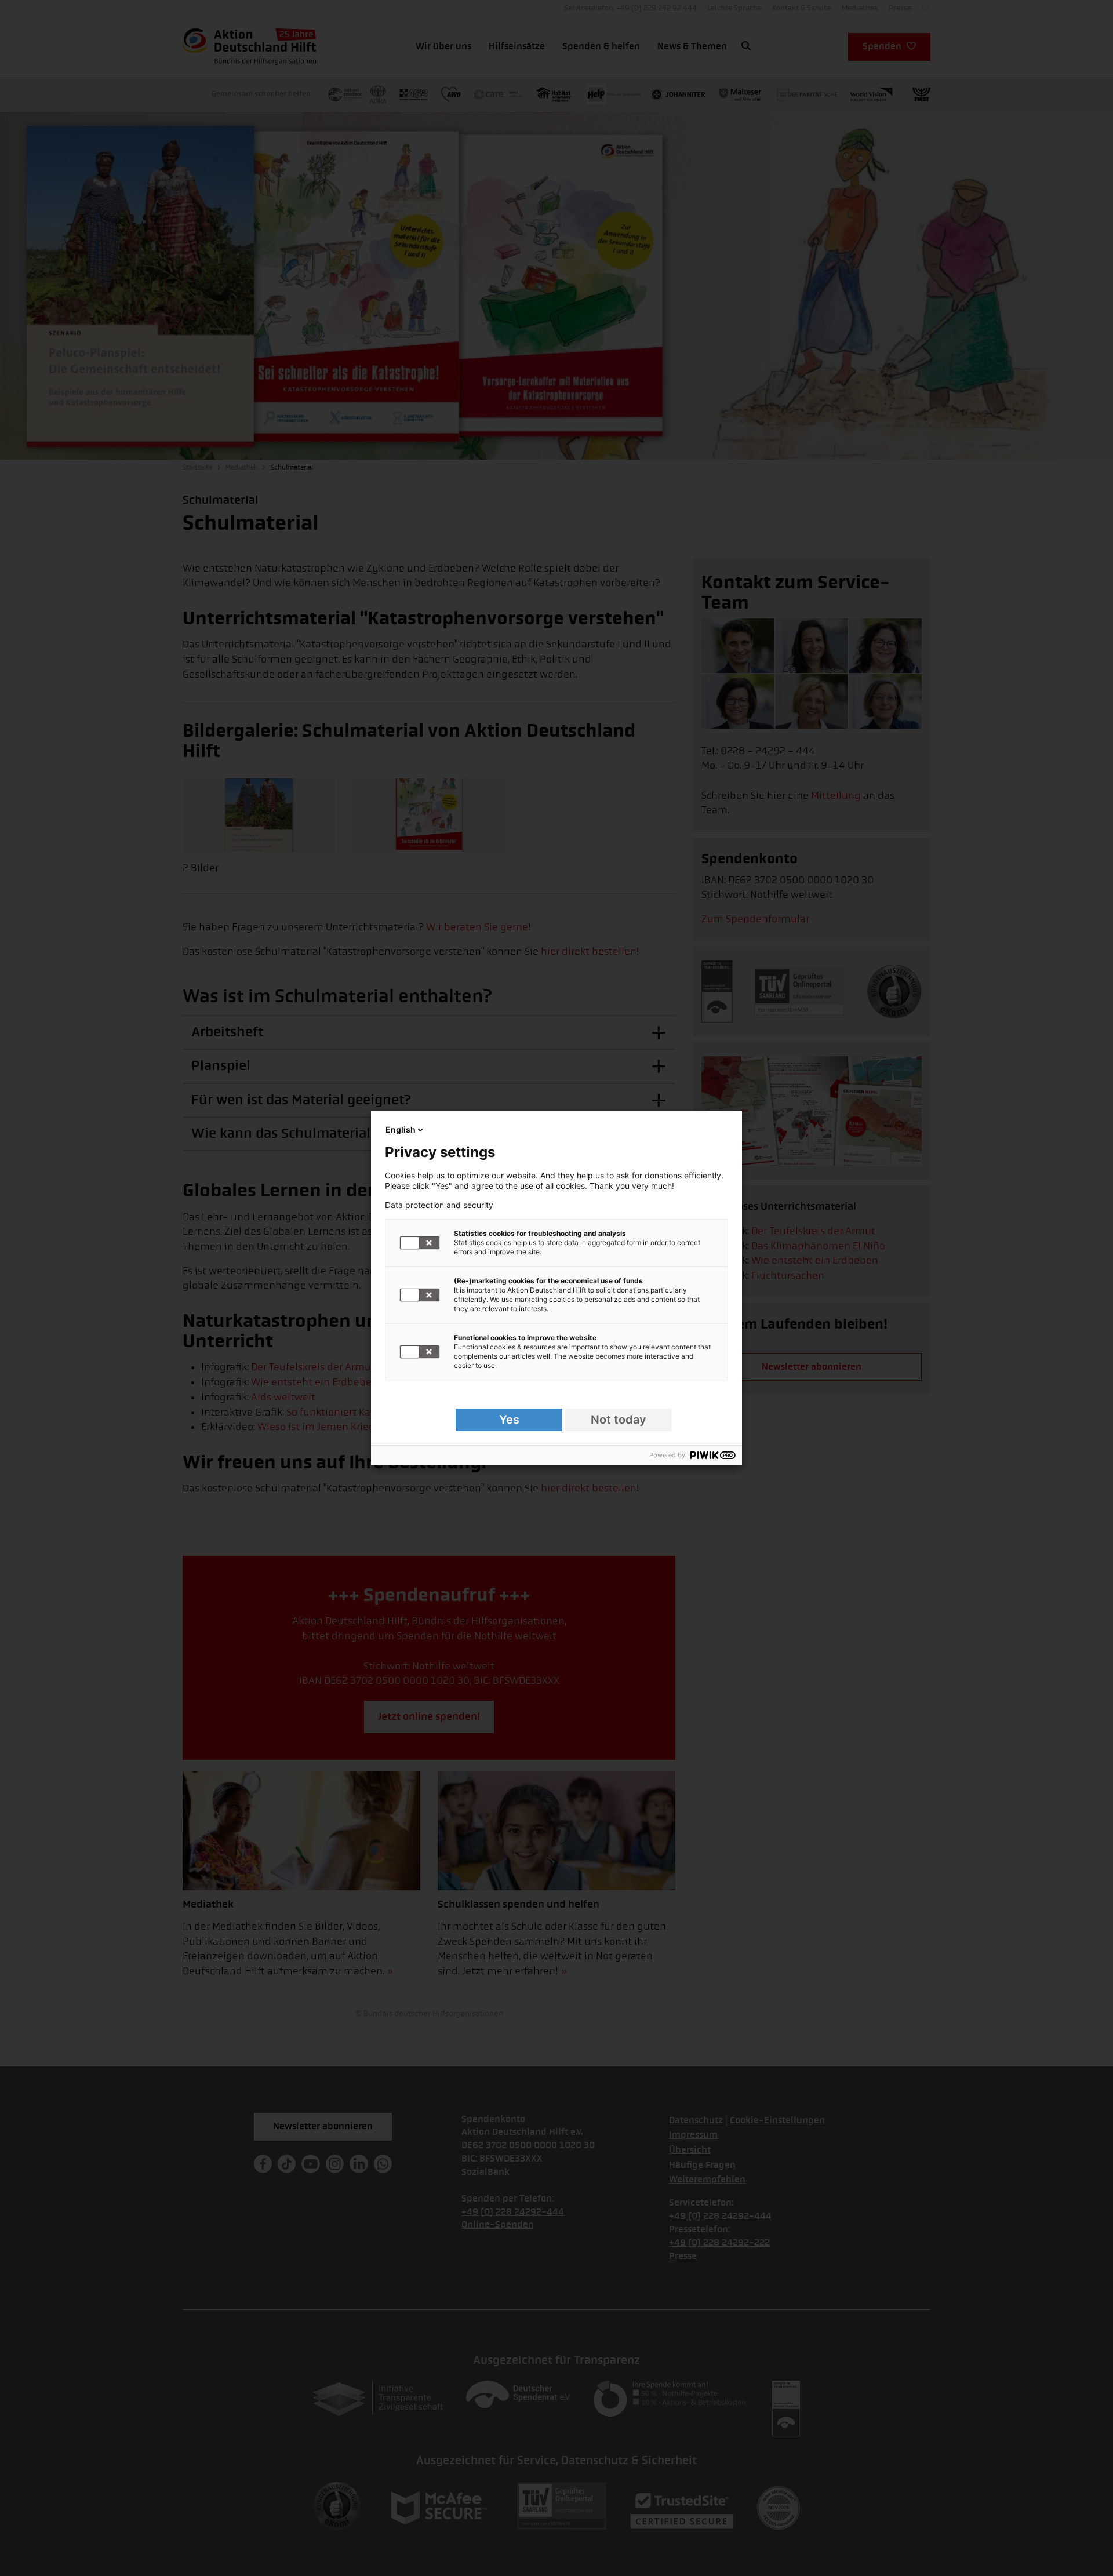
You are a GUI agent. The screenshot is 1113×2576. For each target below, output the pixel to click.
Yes (509, 1420)
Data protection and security (439, 1205)
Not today (619, 1420)
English (401, 1129)
